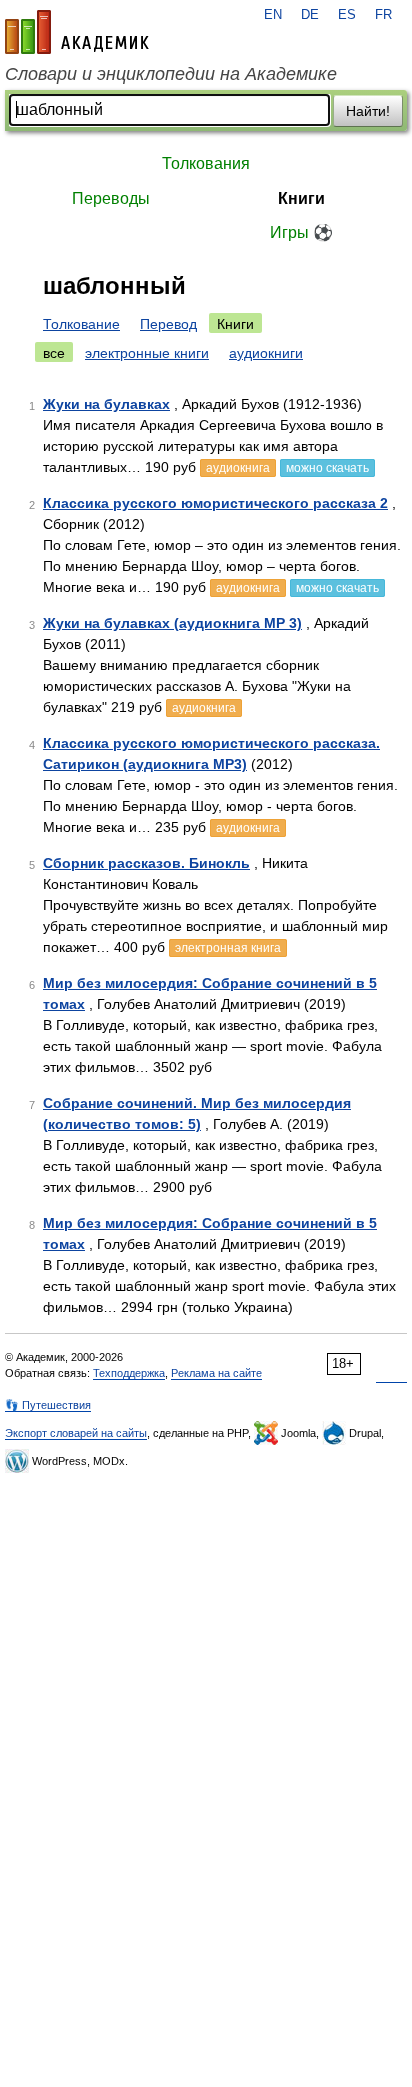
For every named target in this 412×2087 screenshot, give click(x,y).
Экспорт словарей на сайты (76, 1433)
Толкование (81, 324)
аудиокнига (238, 468)
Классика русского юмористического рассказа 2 (215, 503)
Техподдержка (129, 1373)
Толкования (206, 163)
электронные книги (147, 353)
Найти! (368, 111)
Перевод (168, 324)
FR (383, 15)
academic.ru (77, 32)
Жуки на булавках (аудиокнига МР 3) (172, 623)
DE (310, 15)
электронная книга (228, 948)
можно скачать (327, 468)
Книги (301, 198)
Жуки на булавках (106, 404)
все (54, 353)
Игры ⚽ (301, 232)
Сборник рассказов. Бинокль (146, 863)
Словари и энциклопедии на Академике (171, 74)
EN (273, 15)
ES (347, 15)
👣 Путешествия (48, 1405)
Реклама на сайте (216, 1373)
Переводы (111, 198)
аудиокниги (266, 353)
